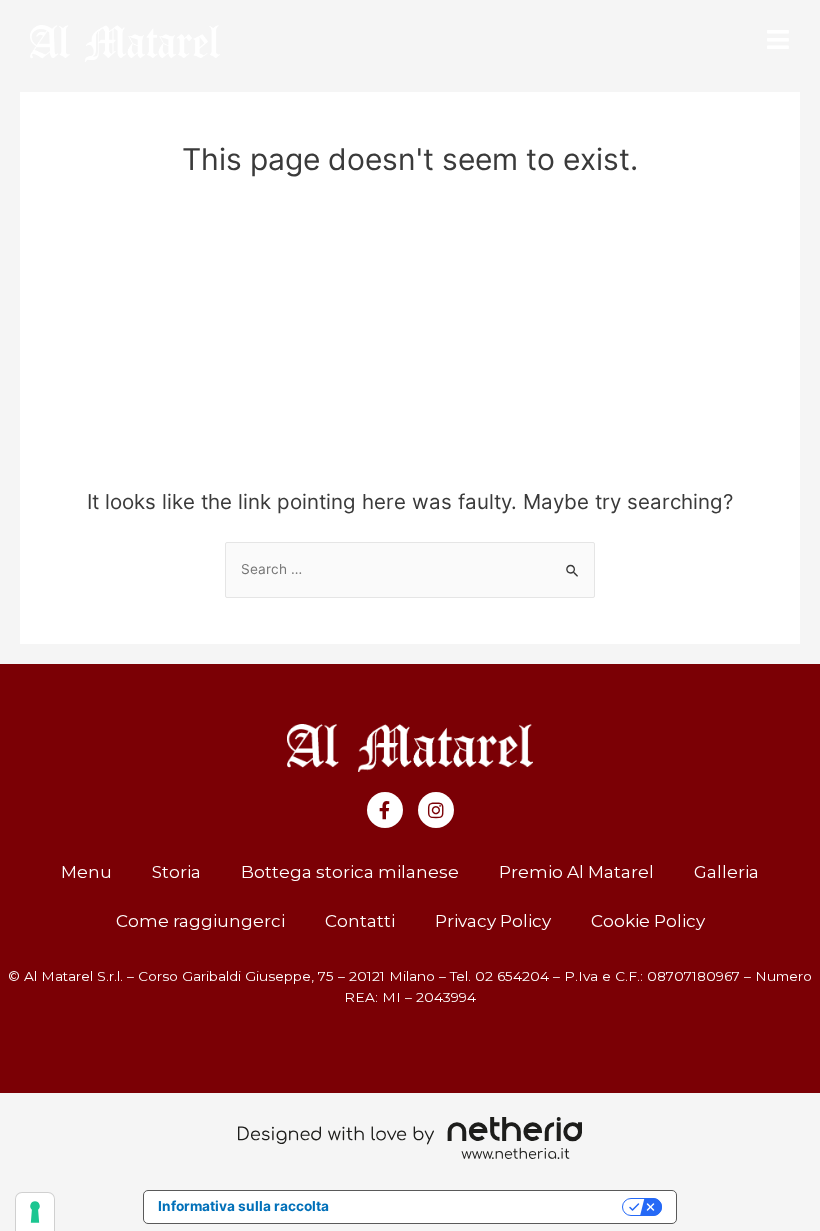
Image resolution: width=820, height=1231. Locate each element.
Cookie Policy (648, 921)
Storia (176, 872)
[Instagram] (436, 810)
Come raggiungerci (200, 921)
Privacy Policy (493, 921)
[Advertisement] (410, 340)
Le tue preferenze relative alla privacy (484, 1206)
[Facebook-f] (385, 810)
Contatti (360, 921)
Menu (86, 872)
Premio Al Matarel (576, 872)
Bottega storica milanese (350, 872)
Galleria (726, 872)
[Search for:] (410, 569)
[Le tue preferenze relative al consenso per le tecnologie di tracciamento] (35, 1212)
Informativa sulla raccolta (243, 1206)
